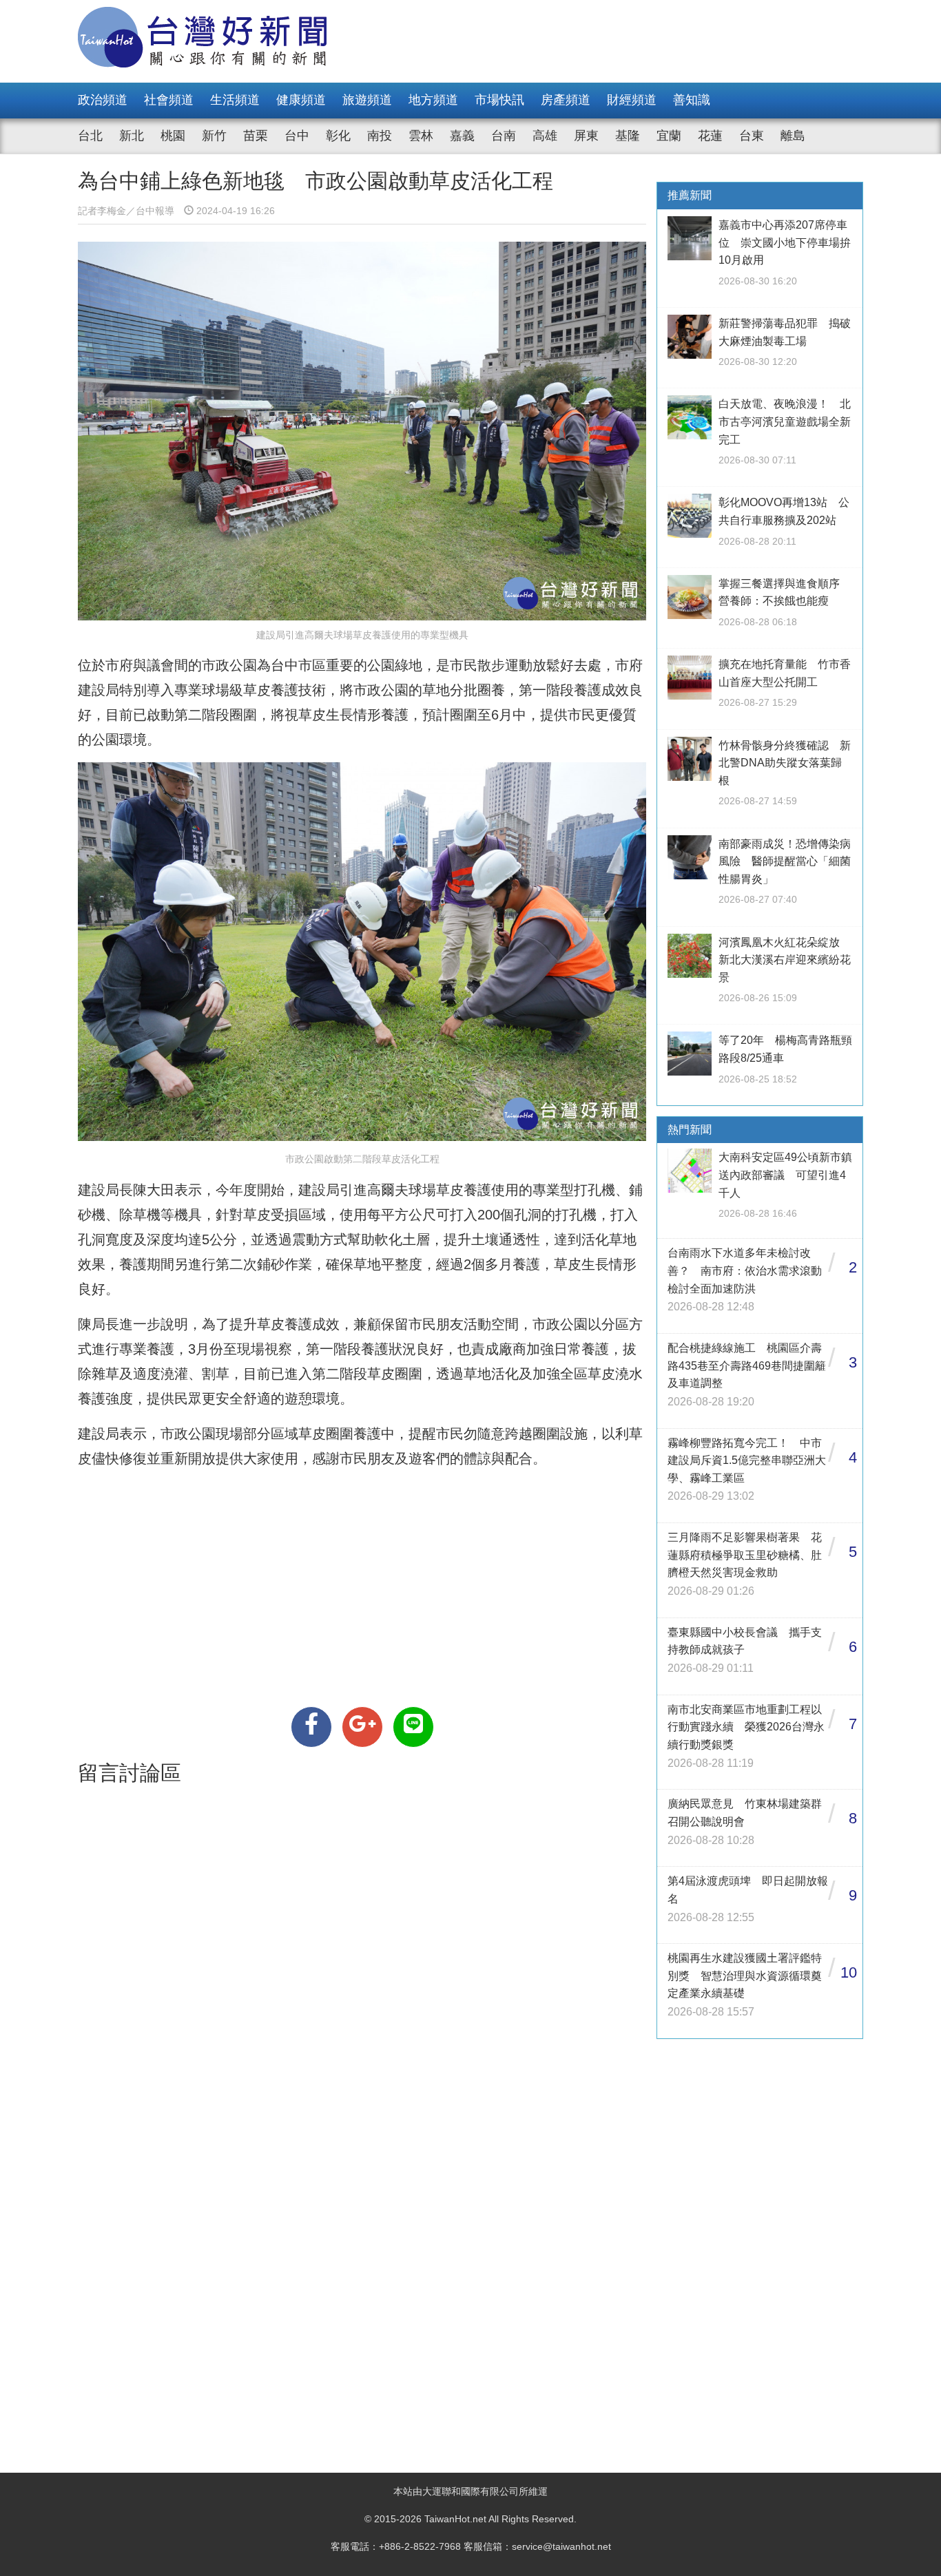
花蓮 (710, 136)
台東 (752, 136)
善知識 (692, 100)
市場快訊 (499, 100)
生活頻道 (235, 100)
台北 (90, 136)
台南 (504, 136)
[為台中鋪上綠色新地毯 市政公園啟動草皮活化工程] (311, 1727)
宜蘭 (669, 136)
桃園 (173, 136)
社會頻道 (169, 100)
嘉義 (462, 136)
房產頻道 (566, 100)
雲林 (421, 136)
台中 (297, 136)
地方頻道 (433, 100)
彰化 (338, 136)
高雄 (545, 136)
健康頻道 (301, 100)
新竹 (214, 136)
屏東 (586, 136)
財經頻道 (632, 100)
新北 (132, 136)
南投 (380, 136)
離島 (793, 136)
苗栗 (256, 136)
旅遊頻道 (367, 100)
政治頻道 (103, 100)
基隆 (628, 136)
